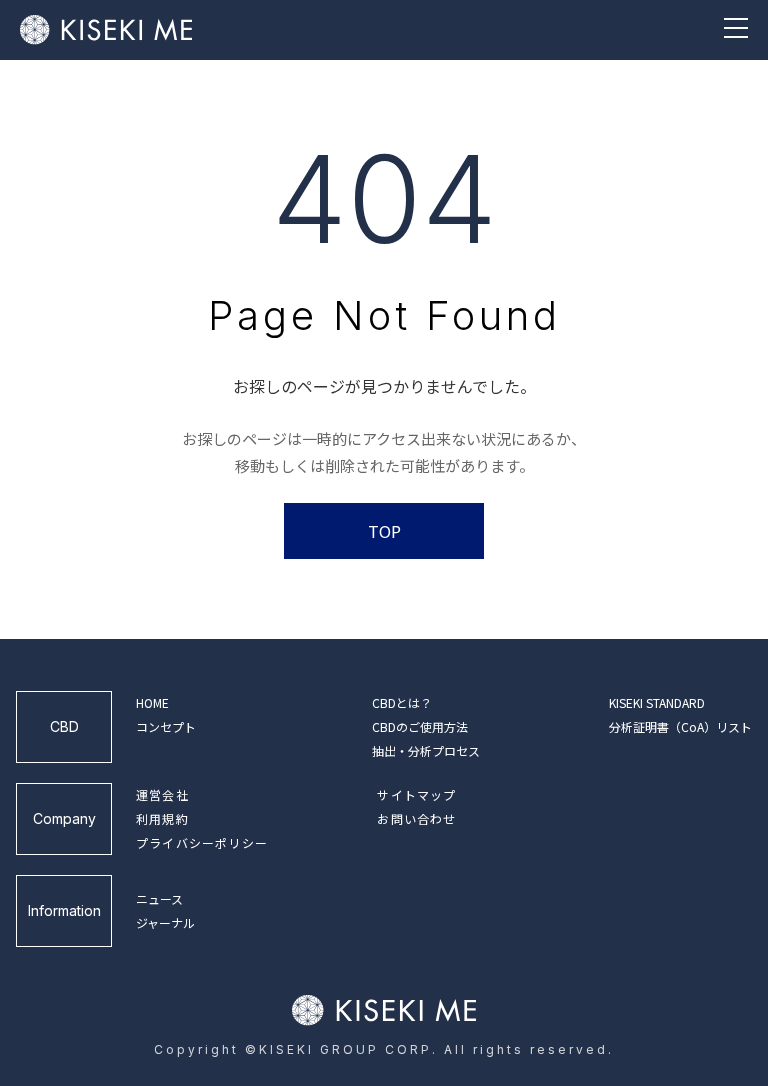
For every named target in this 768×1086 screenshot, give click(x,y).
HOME (152, 702)
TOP (384, 531)
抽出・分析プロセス (426, 750)
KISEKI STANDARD (657, 702)
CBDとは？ (402, 702)
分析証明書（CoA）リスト (680, 726)
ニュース (159, 898)
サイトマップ (416, 794)
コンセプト (166, 726)
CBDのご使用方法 (420, 726)
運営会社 (162, 794)
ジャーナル (165, 922)
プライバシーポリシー (202, 842)
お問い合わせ (416, 818)
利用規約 (162, 818)
